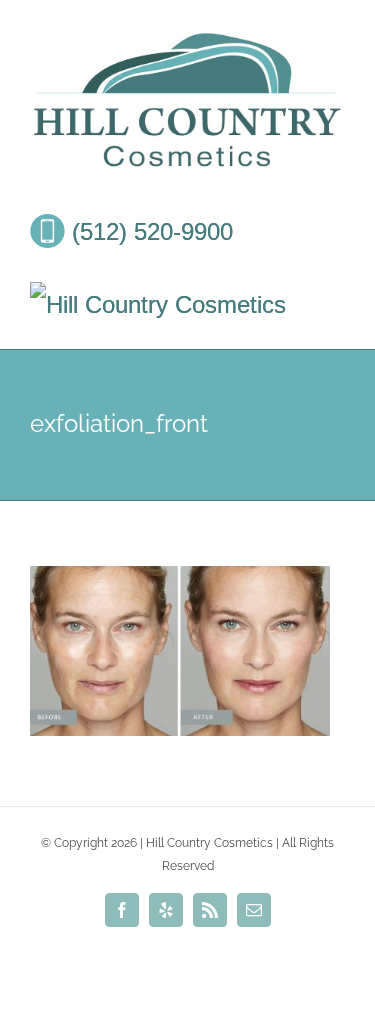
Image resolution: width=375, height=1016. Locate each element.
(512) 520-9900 (149, 231)
